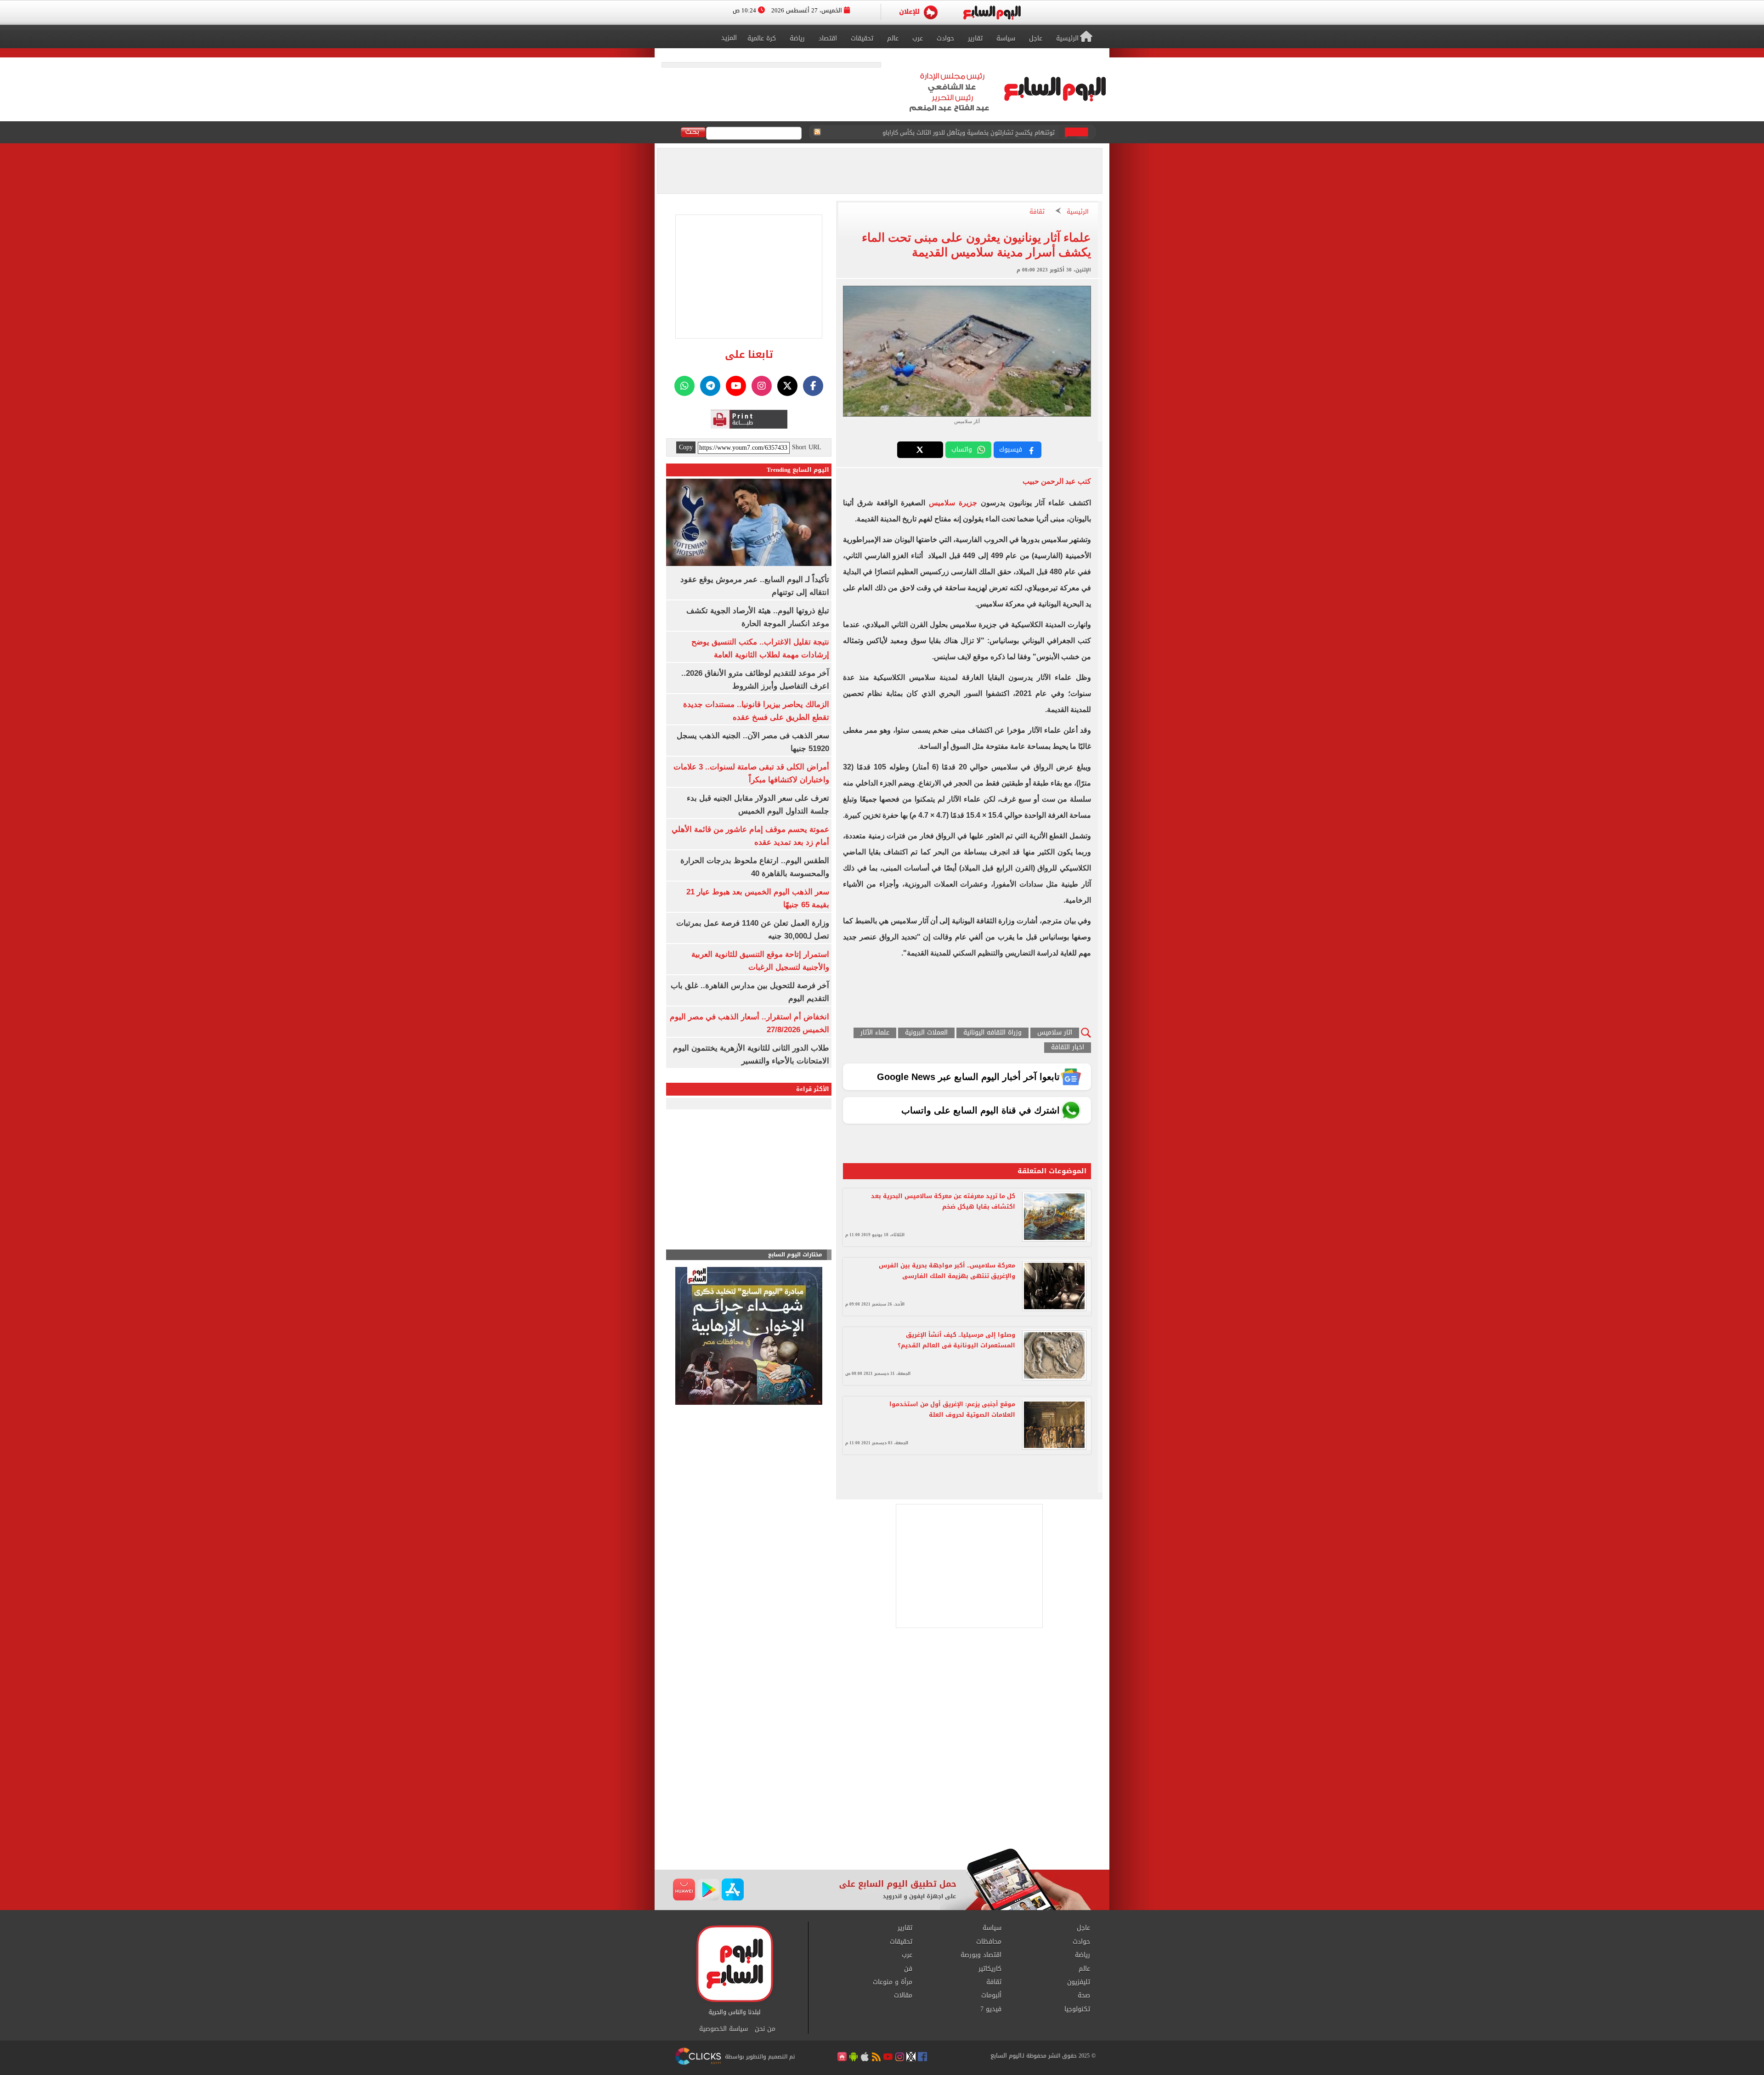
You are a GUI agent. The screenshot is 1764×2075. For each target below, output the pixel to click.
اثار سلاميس (1055, 1033)
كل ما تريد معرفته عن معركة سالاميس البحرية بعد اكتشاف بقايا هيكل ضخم (943, 1201)
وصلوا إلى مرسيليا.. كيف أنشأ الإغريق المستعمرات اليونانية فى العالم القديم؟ (956, 1340)
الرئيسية (1078, 212)
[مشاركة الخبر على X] (920, 450)
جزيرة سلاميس (953, 503)
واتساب (962, 449)
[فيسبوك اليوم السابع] (813, 386)
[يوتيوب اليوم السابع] (736, 386)
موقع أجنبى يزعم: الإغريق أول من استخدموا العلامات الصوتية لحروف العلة (952, 1409)
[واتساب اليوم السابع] (684, 386)
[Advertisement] (882, 1775)
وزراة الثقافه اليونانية (992, 1033)
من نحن (765, 2029)
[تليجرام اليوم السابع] (710, 386)
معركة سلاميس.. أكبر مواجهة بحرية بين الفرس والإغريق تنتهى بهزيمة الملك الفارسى (947, 1271)
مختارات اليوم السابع (795, 1255)
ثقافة (1037, 212)
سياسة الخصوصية (724, 2029)
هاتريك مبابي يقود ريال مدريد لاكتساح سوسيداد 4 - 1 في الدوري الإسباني (958, 137)
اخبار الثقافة (1068, 1048)
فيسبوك (1011, 449)
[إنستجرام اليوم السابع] (762, 386)
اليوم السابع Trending (798, 470)
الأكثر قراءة (813, 1089)
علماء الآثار (875, 1033)
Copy (686, 447)
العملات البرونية (926, 1033)
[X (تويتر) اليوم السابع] (787, 386)
